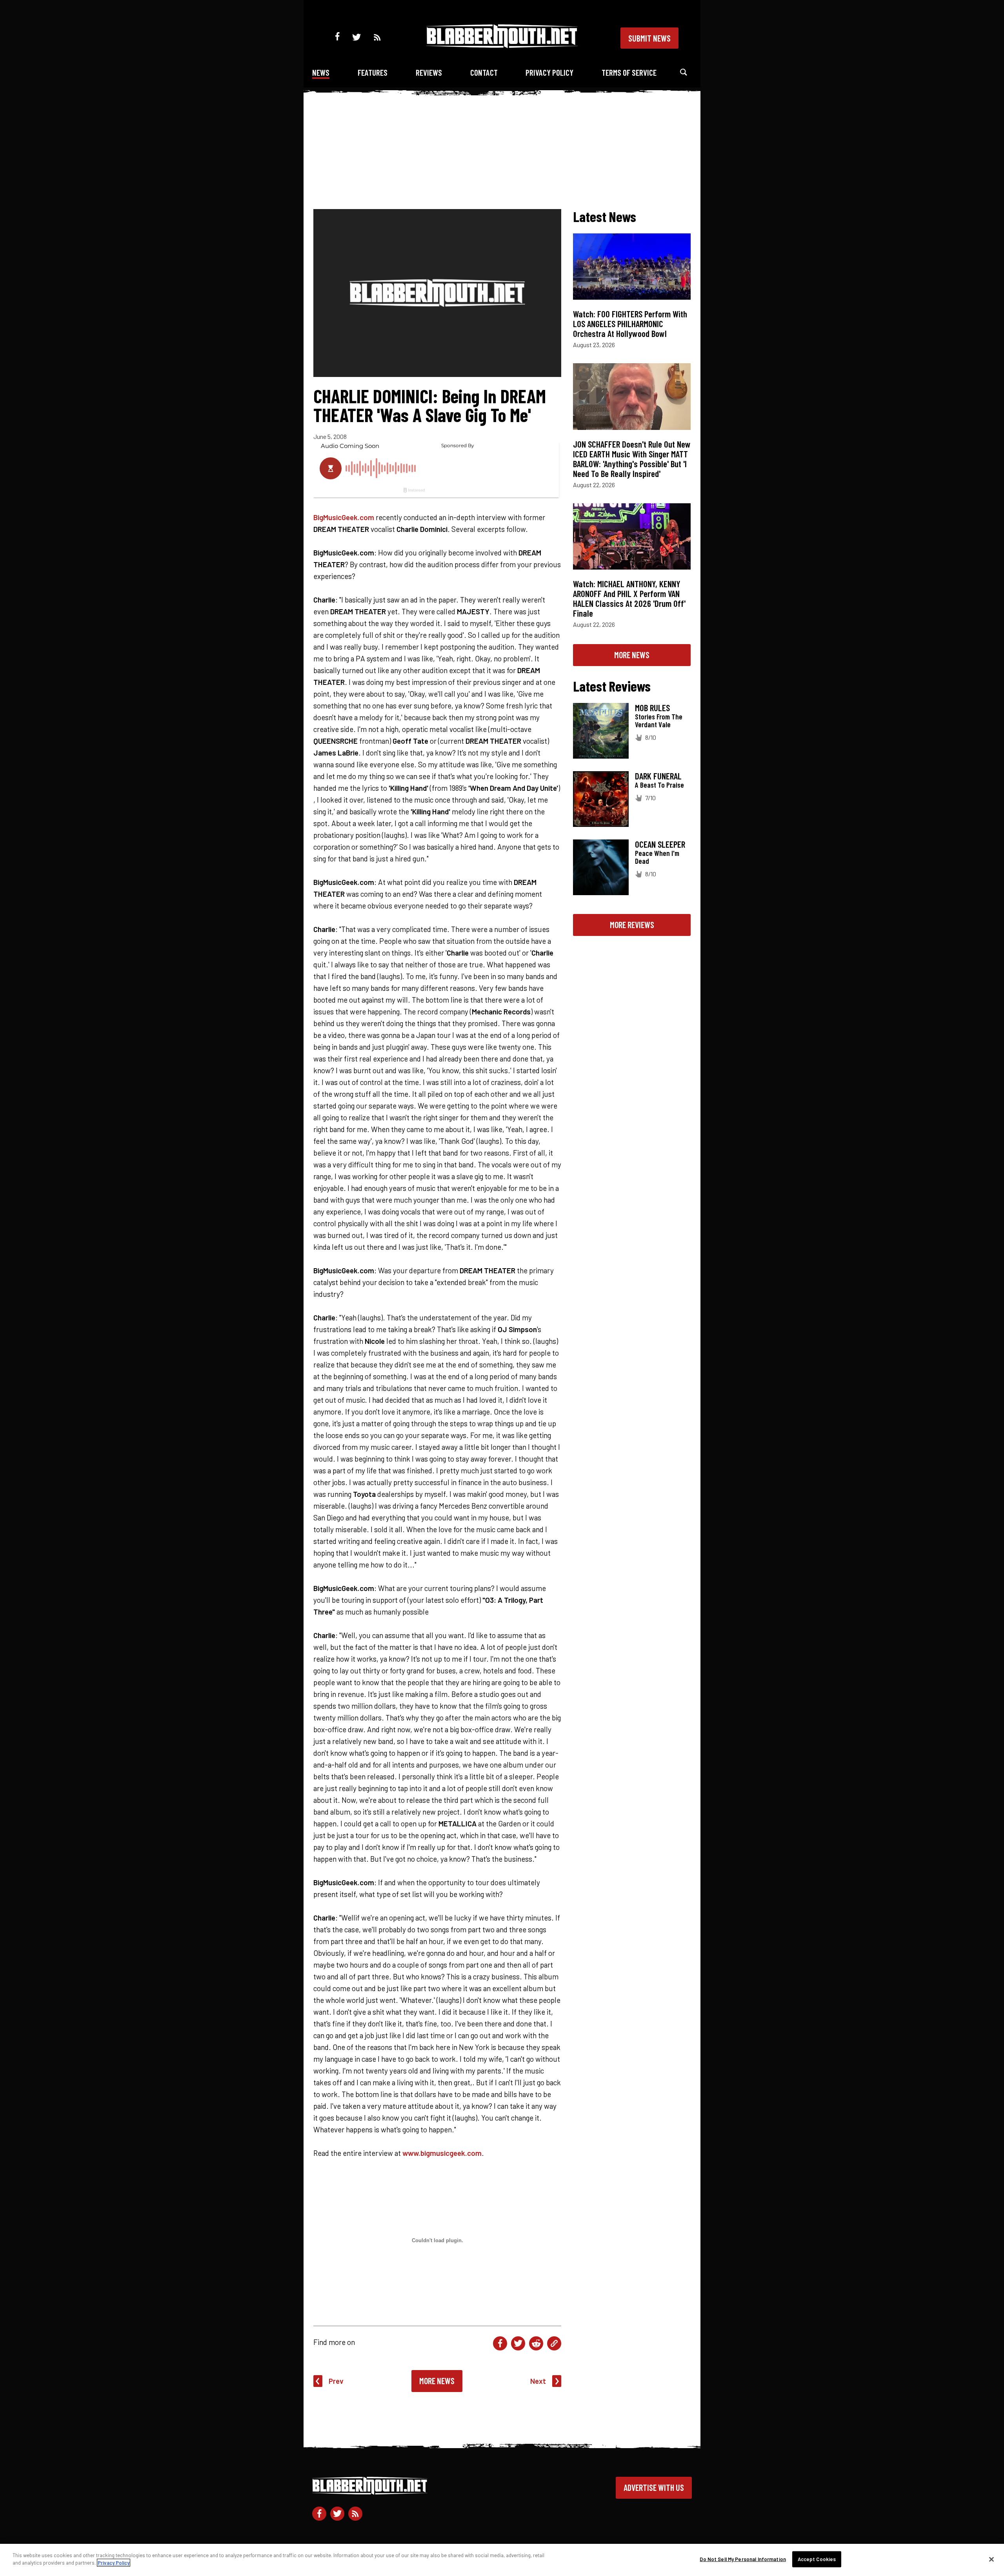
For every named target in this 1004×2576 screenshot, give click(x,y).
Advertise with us (654, 2487)
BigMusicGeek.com (344, 517)
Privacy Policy (549, 72)
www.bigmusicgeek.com (442, 2153)
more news (632, 655)
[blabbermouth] (502, 45)
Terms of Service (629, 72)
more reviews (632, 925)
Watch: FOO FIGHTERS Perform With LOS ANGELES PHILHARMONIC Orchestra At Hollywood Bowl (630, 324)
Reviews (429, 72)
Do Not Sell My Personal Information (743, 2559)
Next (538, 2381)
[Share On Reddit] (536, 2343)
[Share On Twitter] (518, 2343)
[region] (502, 2560)
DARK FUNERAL (658, 776)
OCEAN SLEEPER (660, 844)
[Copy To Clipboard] (554, 2343)
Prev (336, 2381)
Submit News (649, 38)
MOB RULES (652, 708)
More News (437, 2381)
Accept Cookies (817, 2559)
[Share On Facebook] (500, 2343)
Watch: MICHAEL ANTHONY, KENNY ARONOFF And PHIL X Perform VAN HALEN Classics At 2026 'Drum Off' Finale (629, 598)
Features (373, 72)
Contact (484, 72)
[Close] (991, 2559)
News (321, 72)
